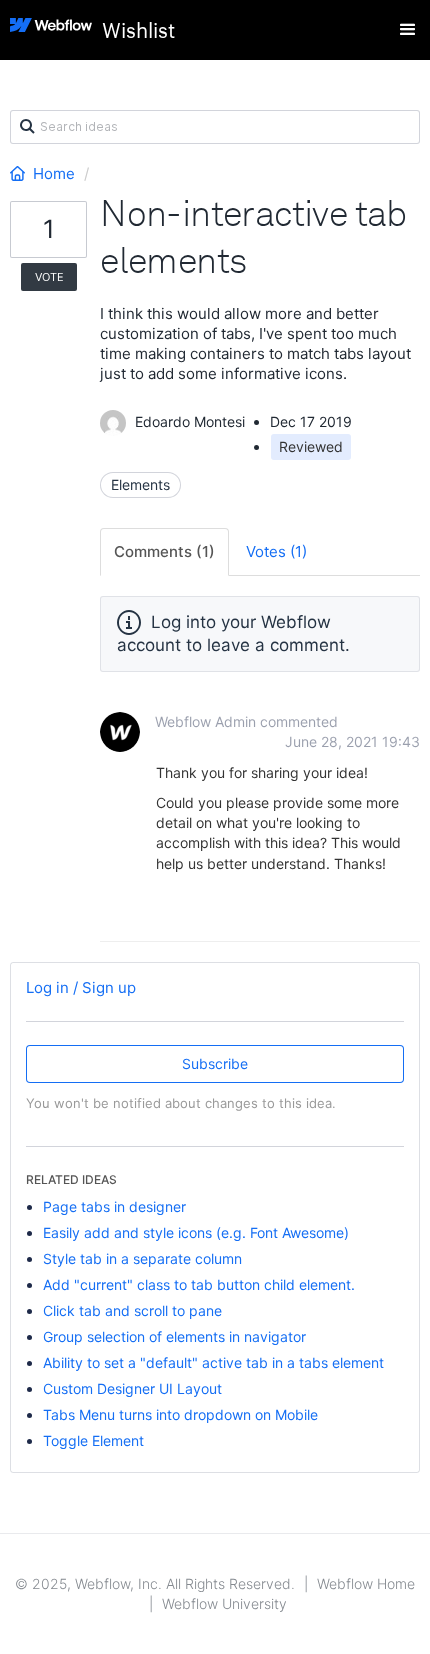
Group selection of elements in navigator (174, 1336)
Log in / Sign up (81, 987)
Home (54, 173)
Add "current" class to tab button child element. (199, 1284)
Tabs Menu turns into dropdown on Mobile (180, 1414)
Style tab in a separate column (142, 1258)
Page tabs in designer (114, 1206)
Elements (140, 484)
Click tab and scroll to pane (132, 1310)
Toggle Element (93, 1440)
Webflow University (224, 1603)
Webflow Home (366, 1583)
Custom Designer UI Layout (132, 1388)
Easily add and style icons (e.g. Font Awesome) (196, 1232)
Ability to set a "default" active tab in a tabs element (213, 1362)
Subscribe (215, 1063)
